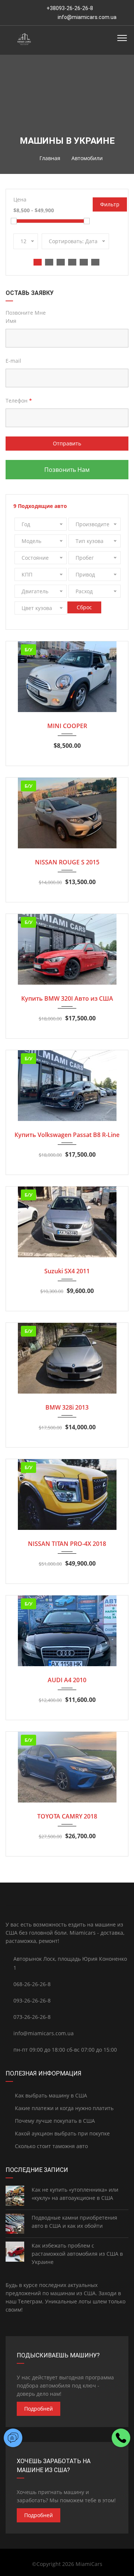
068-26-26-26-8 (32, 1984)
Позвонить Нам (67, 470)
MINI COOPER (67, 726)
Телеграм (30, 2301)
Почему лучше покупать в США (54, 2121)
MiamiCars (89, 2564)
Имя (11, 321)
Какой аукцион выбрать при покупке (62, 2133)
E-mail (13, 361)
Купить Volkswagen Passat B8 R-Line (67, 1135)
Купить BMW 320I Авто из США (67, 998)
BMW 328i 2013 (67, 1407)
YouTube (67, 1894)
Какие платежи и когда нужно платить (63, 2108)
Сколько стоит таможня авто (51, 2146)
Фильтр (110, 204)
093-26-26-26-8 (32, 2000)
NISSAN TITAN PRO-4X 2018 (67, 1544)
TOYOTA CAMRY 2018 (67, 1816)
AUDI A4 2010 (67, 1680)
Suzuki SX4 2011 (67, 1271)
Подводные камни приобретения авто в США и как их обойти (74, 2222)
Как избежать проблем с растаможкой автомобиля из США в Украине (77, 2254)
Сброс (84, 607)
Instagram (26, 1894)
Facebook (108, 1894)
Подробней (39, 2409)
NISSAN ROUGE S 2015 (67, 862)
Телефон (19, 401)
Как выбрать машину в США (50, 2095)
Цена (20, 199)
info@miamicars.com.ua (87, 17)
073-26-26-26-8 (32, 2017)
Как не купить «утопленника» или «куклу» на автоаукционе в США (75, 2194)
